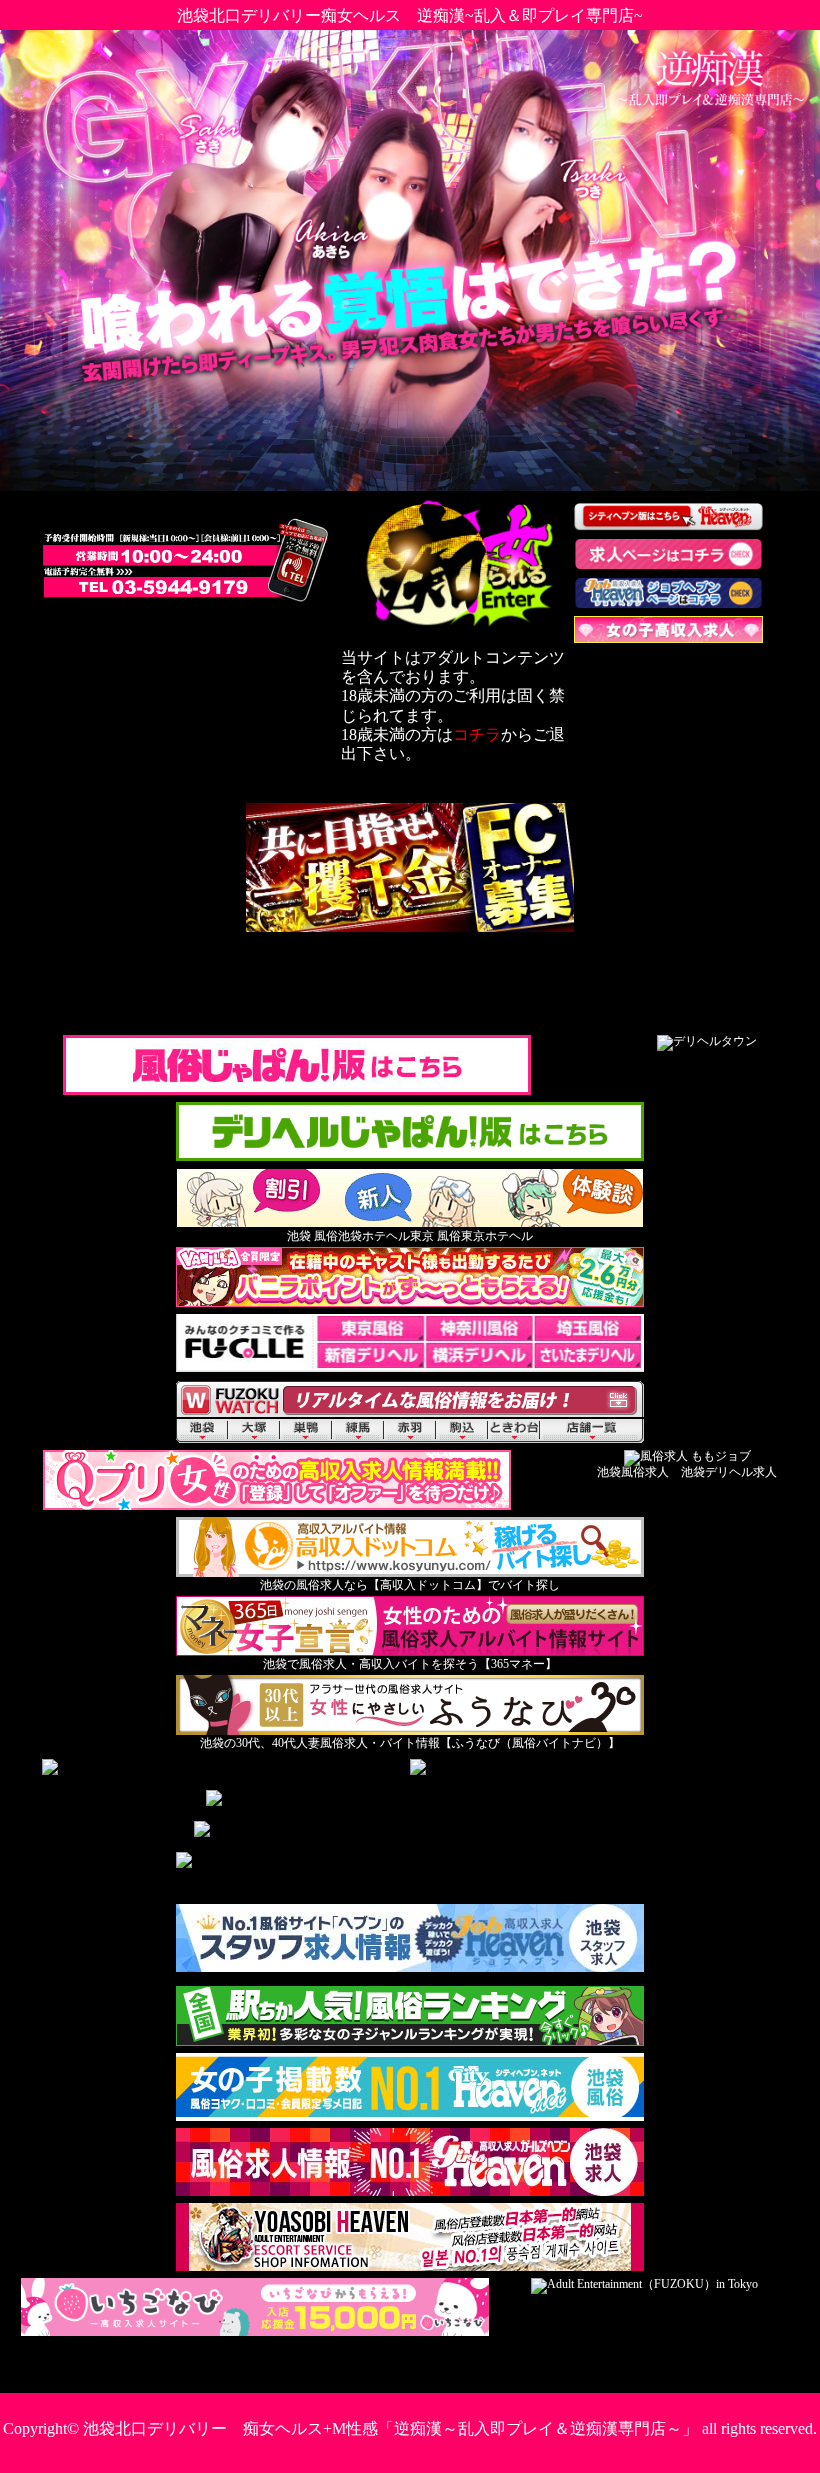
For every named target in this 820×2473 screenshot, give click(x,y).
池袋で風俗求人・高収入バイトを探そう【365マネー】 (410, 1664)
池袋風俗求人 (633, 1472)
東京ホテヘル (497, 1236)
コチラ (477, 734)
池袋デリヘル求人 (729, 1472)
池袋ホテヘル (374, 1236)
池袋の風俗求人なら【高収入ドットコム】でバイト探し (410, 1585)
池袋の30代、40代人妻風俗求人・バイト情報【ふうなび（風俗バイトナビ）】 (410, 1743)
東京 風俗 (435, 1236)
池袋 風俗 (312, 1236)
